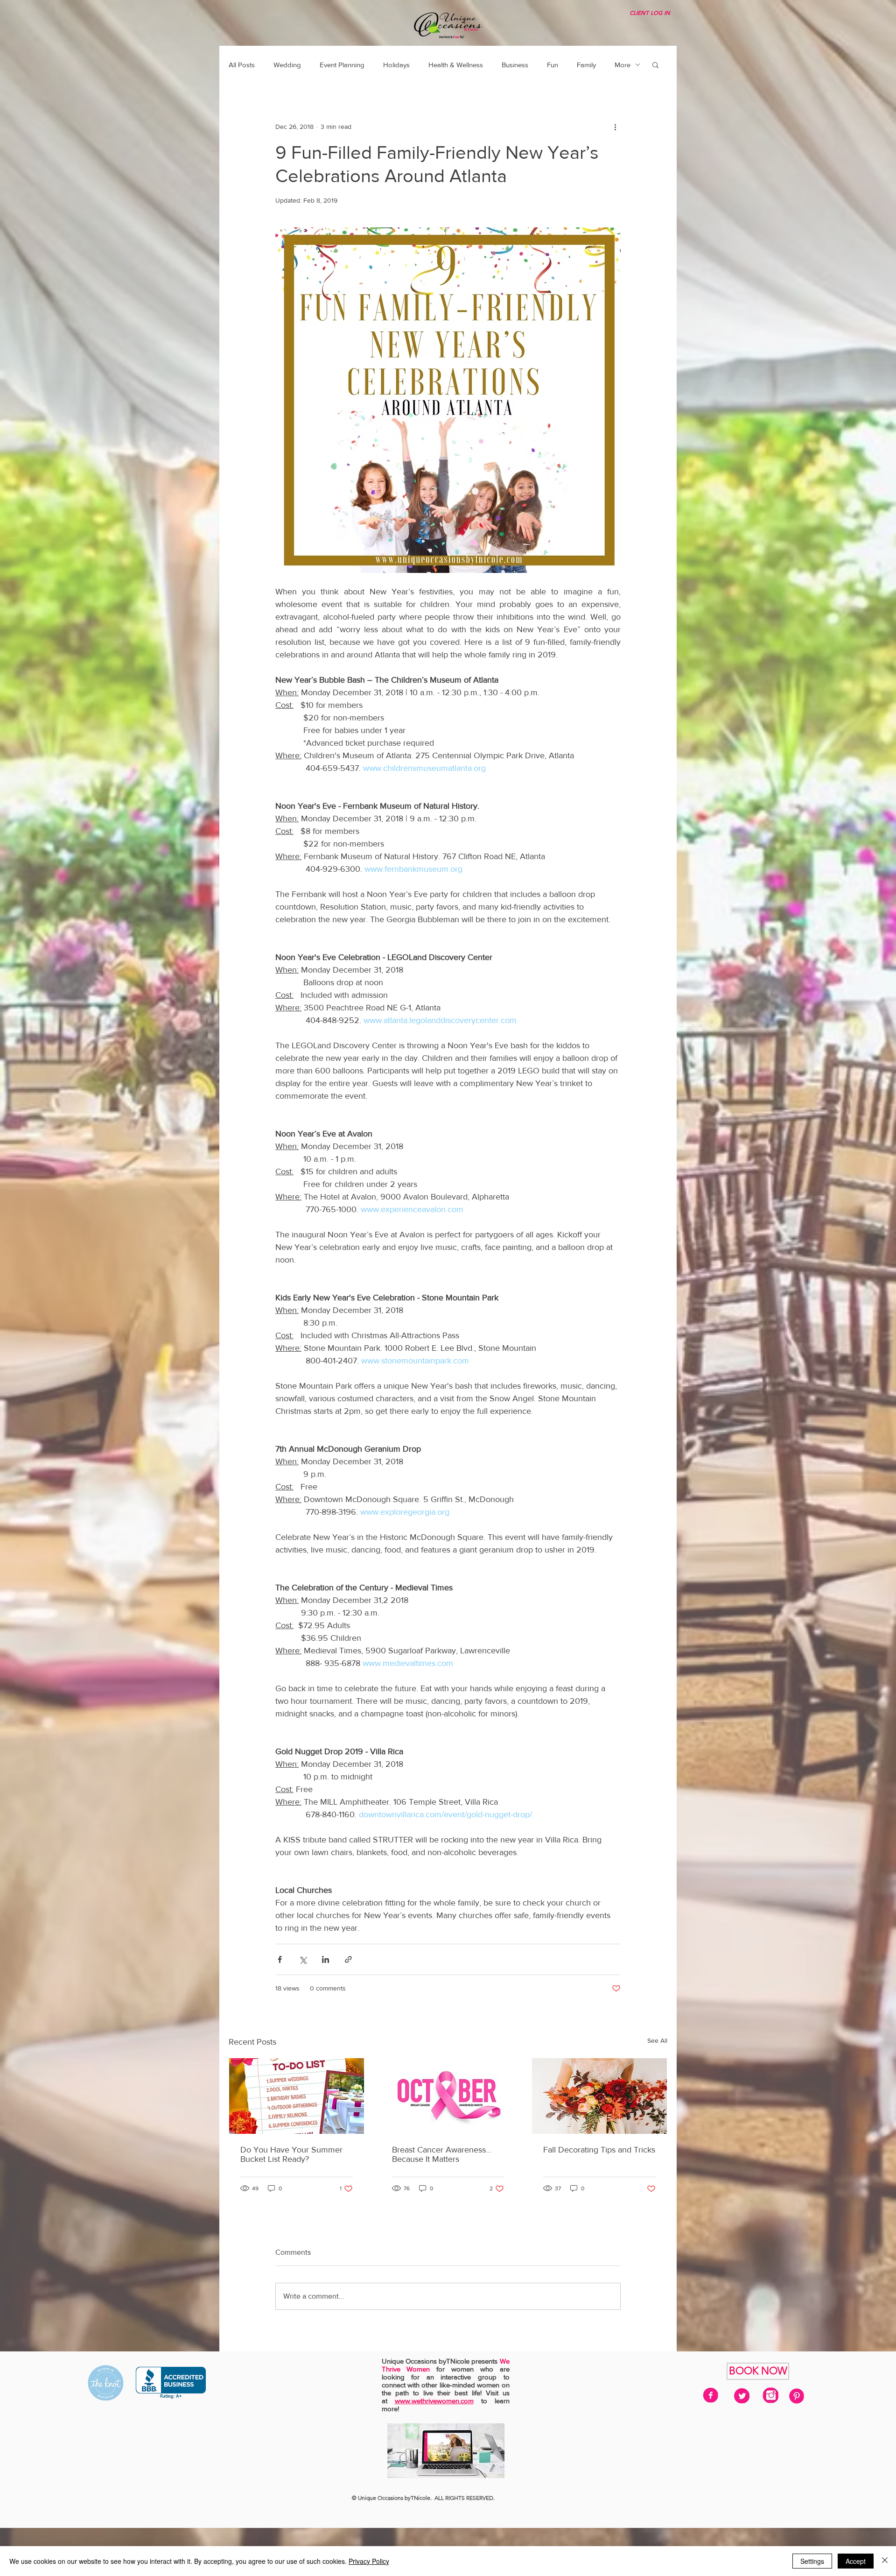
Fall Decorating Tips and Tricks (599, 2150)
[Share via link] (348, 1959)
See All (657, 2040)
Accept (856, 2561)
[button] (655, 64)
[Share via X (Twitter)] (303, 1959)
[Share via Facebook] (280, 1959)
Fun (553, 65)
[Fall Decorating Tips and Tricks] (599, 2096)
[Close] (885, 2561)
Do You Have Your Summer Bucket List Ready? (291, 2154)
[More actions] (615, 127)
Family (586, 65)
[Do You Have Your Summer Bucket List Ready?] (297, 2096)
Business (515, 65)
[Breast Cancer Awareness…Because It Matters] (448, 2096)
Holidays (396, 65)
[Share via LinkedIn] (325, 1959)
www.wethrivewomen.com (434, 2401)
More (623, 65)
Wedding (287, 65)
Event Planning (342, 65)
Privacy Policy (369, 2561)
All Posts (242, 65)
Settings (812, 2561)
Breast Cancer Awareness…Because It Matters (442, 2154)
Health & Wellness (456, 65)
